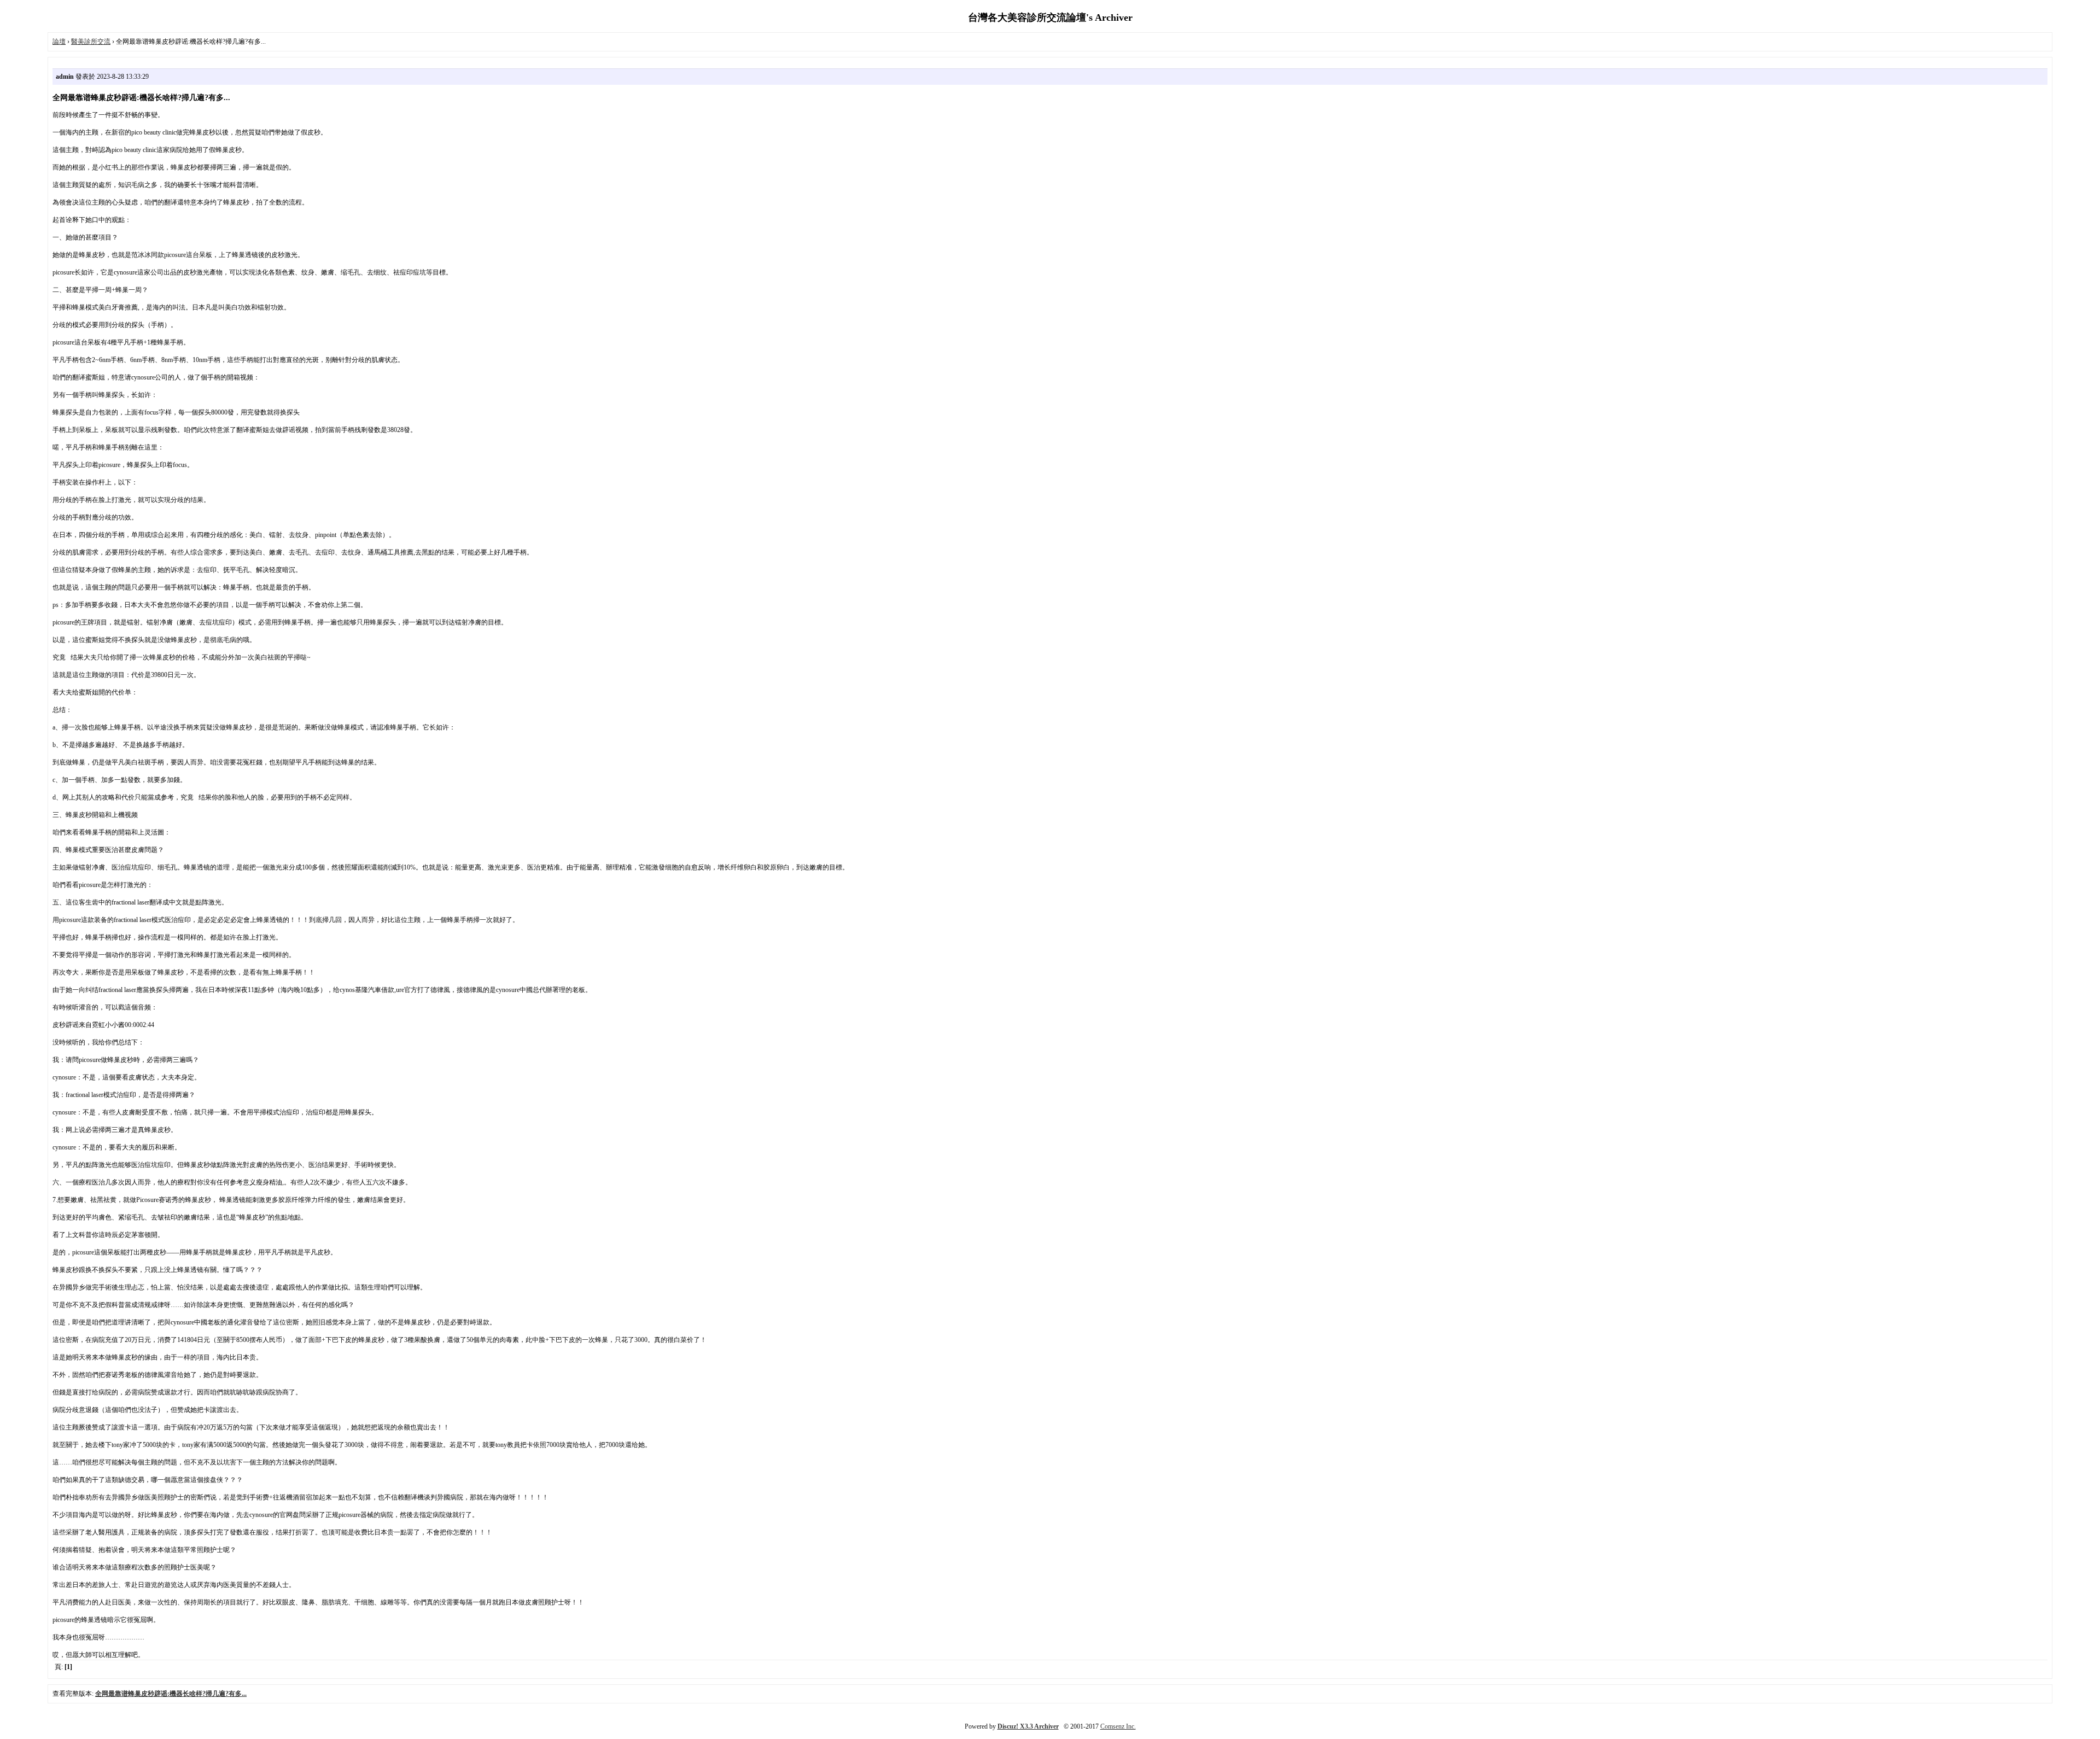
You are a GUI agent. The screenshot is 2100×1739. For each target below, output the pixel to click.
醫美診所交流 (91, 42)
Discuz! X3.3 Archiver (1028, 1726)
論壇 (59, 42)
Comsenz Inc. (1118, 1726)
